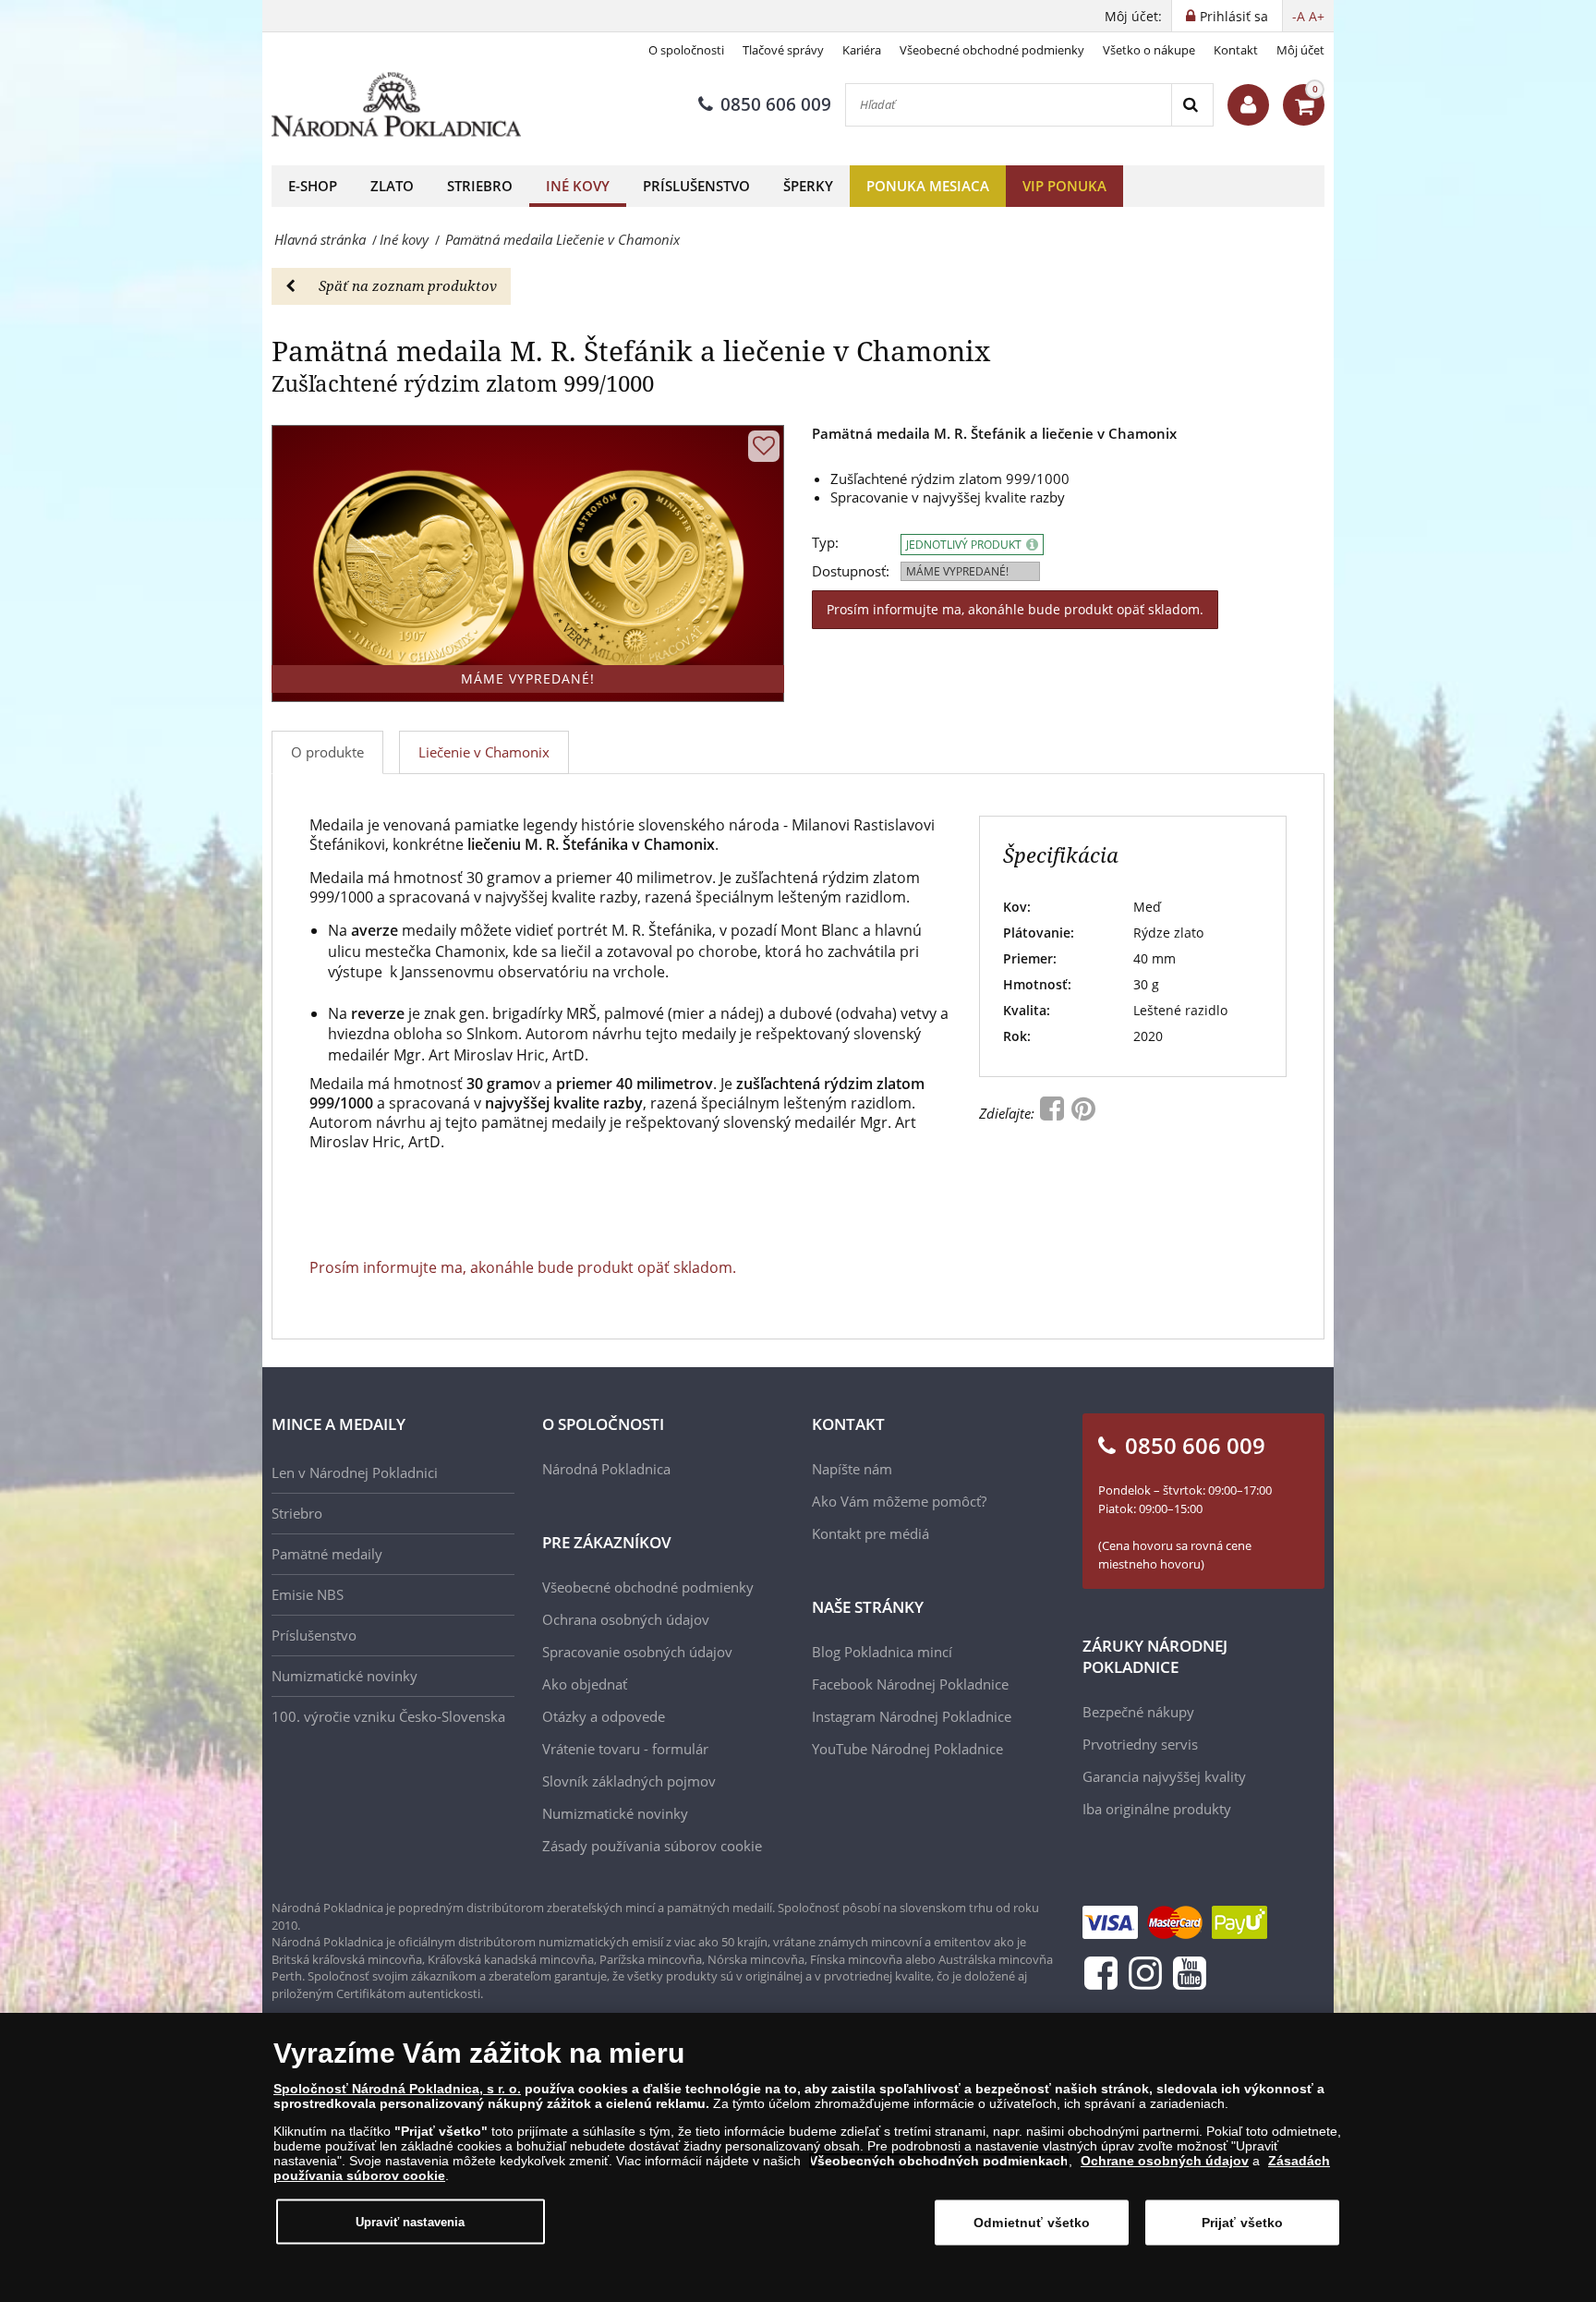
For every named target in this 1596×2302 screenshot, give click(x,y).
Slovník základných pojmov (629, 1781)
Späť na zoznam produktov (408, 285)
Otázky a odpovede (604, 1716)
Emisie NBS (308, 1594)
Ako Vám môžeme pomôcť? (899, 1501)
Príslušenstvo (696, 186)
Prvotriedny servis (1140, 1744)
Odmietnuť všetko (1032, 2223)
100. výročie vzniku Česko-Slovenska (388, 1716)
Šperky (808, 186)
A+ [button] (1317, 16)
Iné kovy (578, 186)
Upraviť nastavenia (410, 2221)
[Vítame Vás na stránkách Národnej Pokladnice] (1248, 105)
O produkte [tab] (327, 752)
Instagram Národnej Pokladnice (912, 1716)
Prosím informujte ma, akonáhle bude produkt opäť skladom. (1015, 609)
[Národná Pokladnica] (396, 105)
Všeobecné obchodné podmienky (992, 50)
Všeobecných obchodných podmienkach (939, 2161)
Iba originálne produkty (1157, 1809)
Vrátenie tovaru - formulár (625, 1749)
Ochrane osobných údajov (1165, 2161)
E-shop (313, 186)
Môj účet (1300, 50)
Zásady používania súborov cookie (652, 1846)
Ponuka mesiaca (928, 186)
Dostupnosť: (851, 571)
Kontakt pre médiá (871, 1533)
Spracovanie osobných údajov (637, 1652)
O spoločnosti (686, 50)
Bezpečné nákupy (1138, 1712)
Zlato (392, 186)
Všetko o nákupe (1149, 50)
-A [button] (1299, 16)
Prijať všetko (1243, 2223)
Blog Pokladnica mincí (882, 1652)
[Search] (1192, 105)
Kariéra (862, 50)
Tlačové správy (783, 50)
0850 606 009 (776, 104)
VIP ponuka (1064, 186)
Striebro (480, 186)
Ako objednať (585, 1684)
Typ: (825, 543)
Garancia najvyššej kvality (1164, 1776)
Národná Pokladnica (606, 1469)
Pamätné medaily (327, 1554)
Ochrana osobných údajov (626, 1619)
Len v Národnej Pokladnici (355, 1472)
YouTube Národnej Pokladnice (907, 1749)
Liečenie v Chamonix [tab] (484, 752)
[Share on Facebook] (1054, 1113)
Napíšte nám (852, 1469)
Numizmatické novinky (345, 1676)
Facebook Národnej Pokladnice (910, 1684)
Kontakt (1236, 50)
